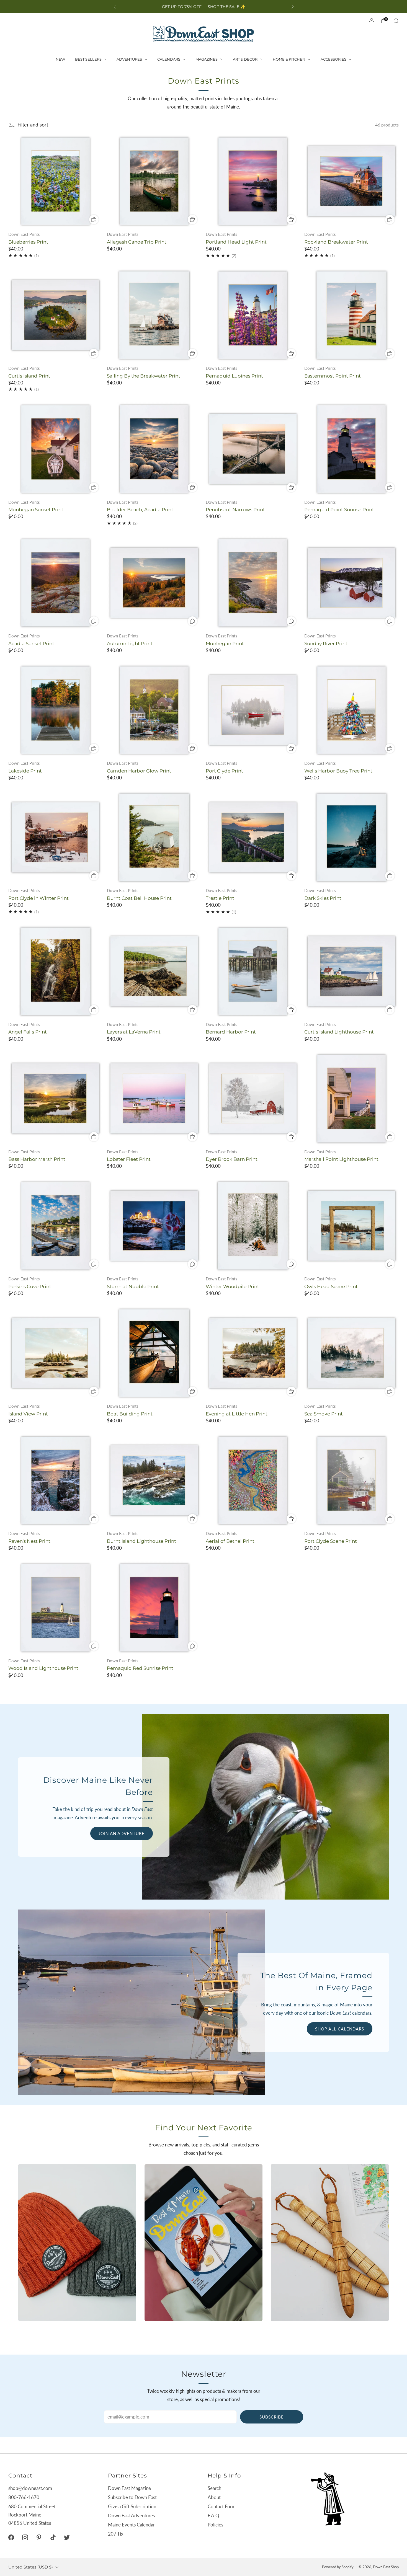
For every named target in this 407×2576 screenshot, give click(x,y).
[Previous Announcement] (115, 7)
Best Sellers (88, 59)
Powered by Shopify (338, 2567)
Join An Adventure (122, 1833)
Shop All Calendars (340, 2029)
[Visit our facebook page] (11, 2538)
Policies (215, 2525)
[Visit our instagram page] (25, 2538)
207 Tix (116, 2534)
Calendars (169, 59)
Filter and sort (33, 125)
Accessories (333, 59)
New (60, 59)
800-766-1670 (24, 2497)
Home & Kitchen (289, 59)
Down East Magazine (129, 2488)
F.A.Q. (214, 2516)
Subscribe (272, 2417)
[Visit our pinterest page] (39, 2538)
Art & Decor (245, 59)
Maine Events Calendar (131, 2525)
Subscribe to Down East (132, 2497)
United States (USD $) (31, 2567)
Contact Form (222, 2506)
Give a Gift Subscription (132, 2506)
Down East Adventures (131, 2516)
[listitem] (204, 7)
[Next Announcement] (293, 7)
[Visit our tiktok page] (53, 2538)
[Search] (396, 21)
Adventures (129, 59)
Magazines (207, 59)
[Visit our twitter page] (67, 2538)
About (214, 2497)
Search (214, 2488)
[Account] (372, 21)
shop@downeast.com (30, 2488)
